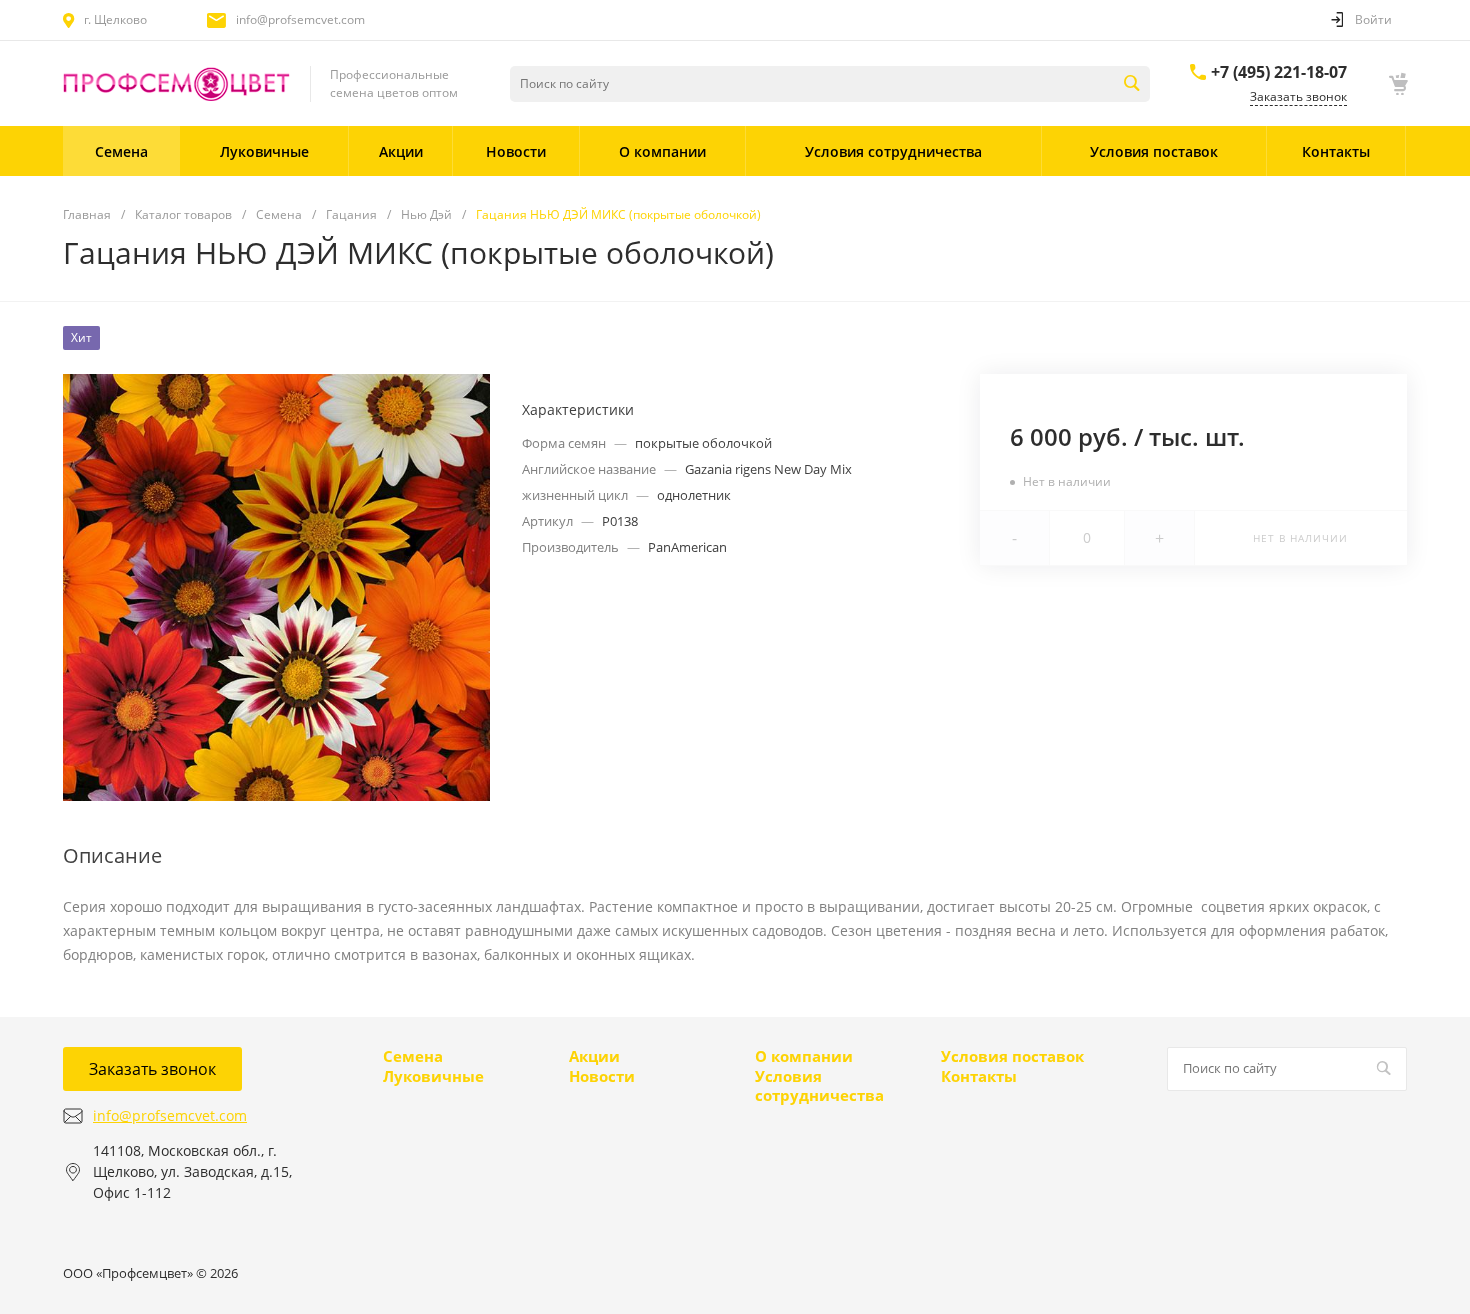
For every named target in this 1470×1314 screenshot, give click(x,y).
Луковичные (433, 1076)
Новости (602, 1076)
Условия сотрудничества (819, 1086)
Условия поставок (1012, 1056)
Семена (413, 1056)
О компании (804, 1056)
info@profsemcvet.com (300, 19)
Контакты (979, 1076)
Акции (594, 1056)
